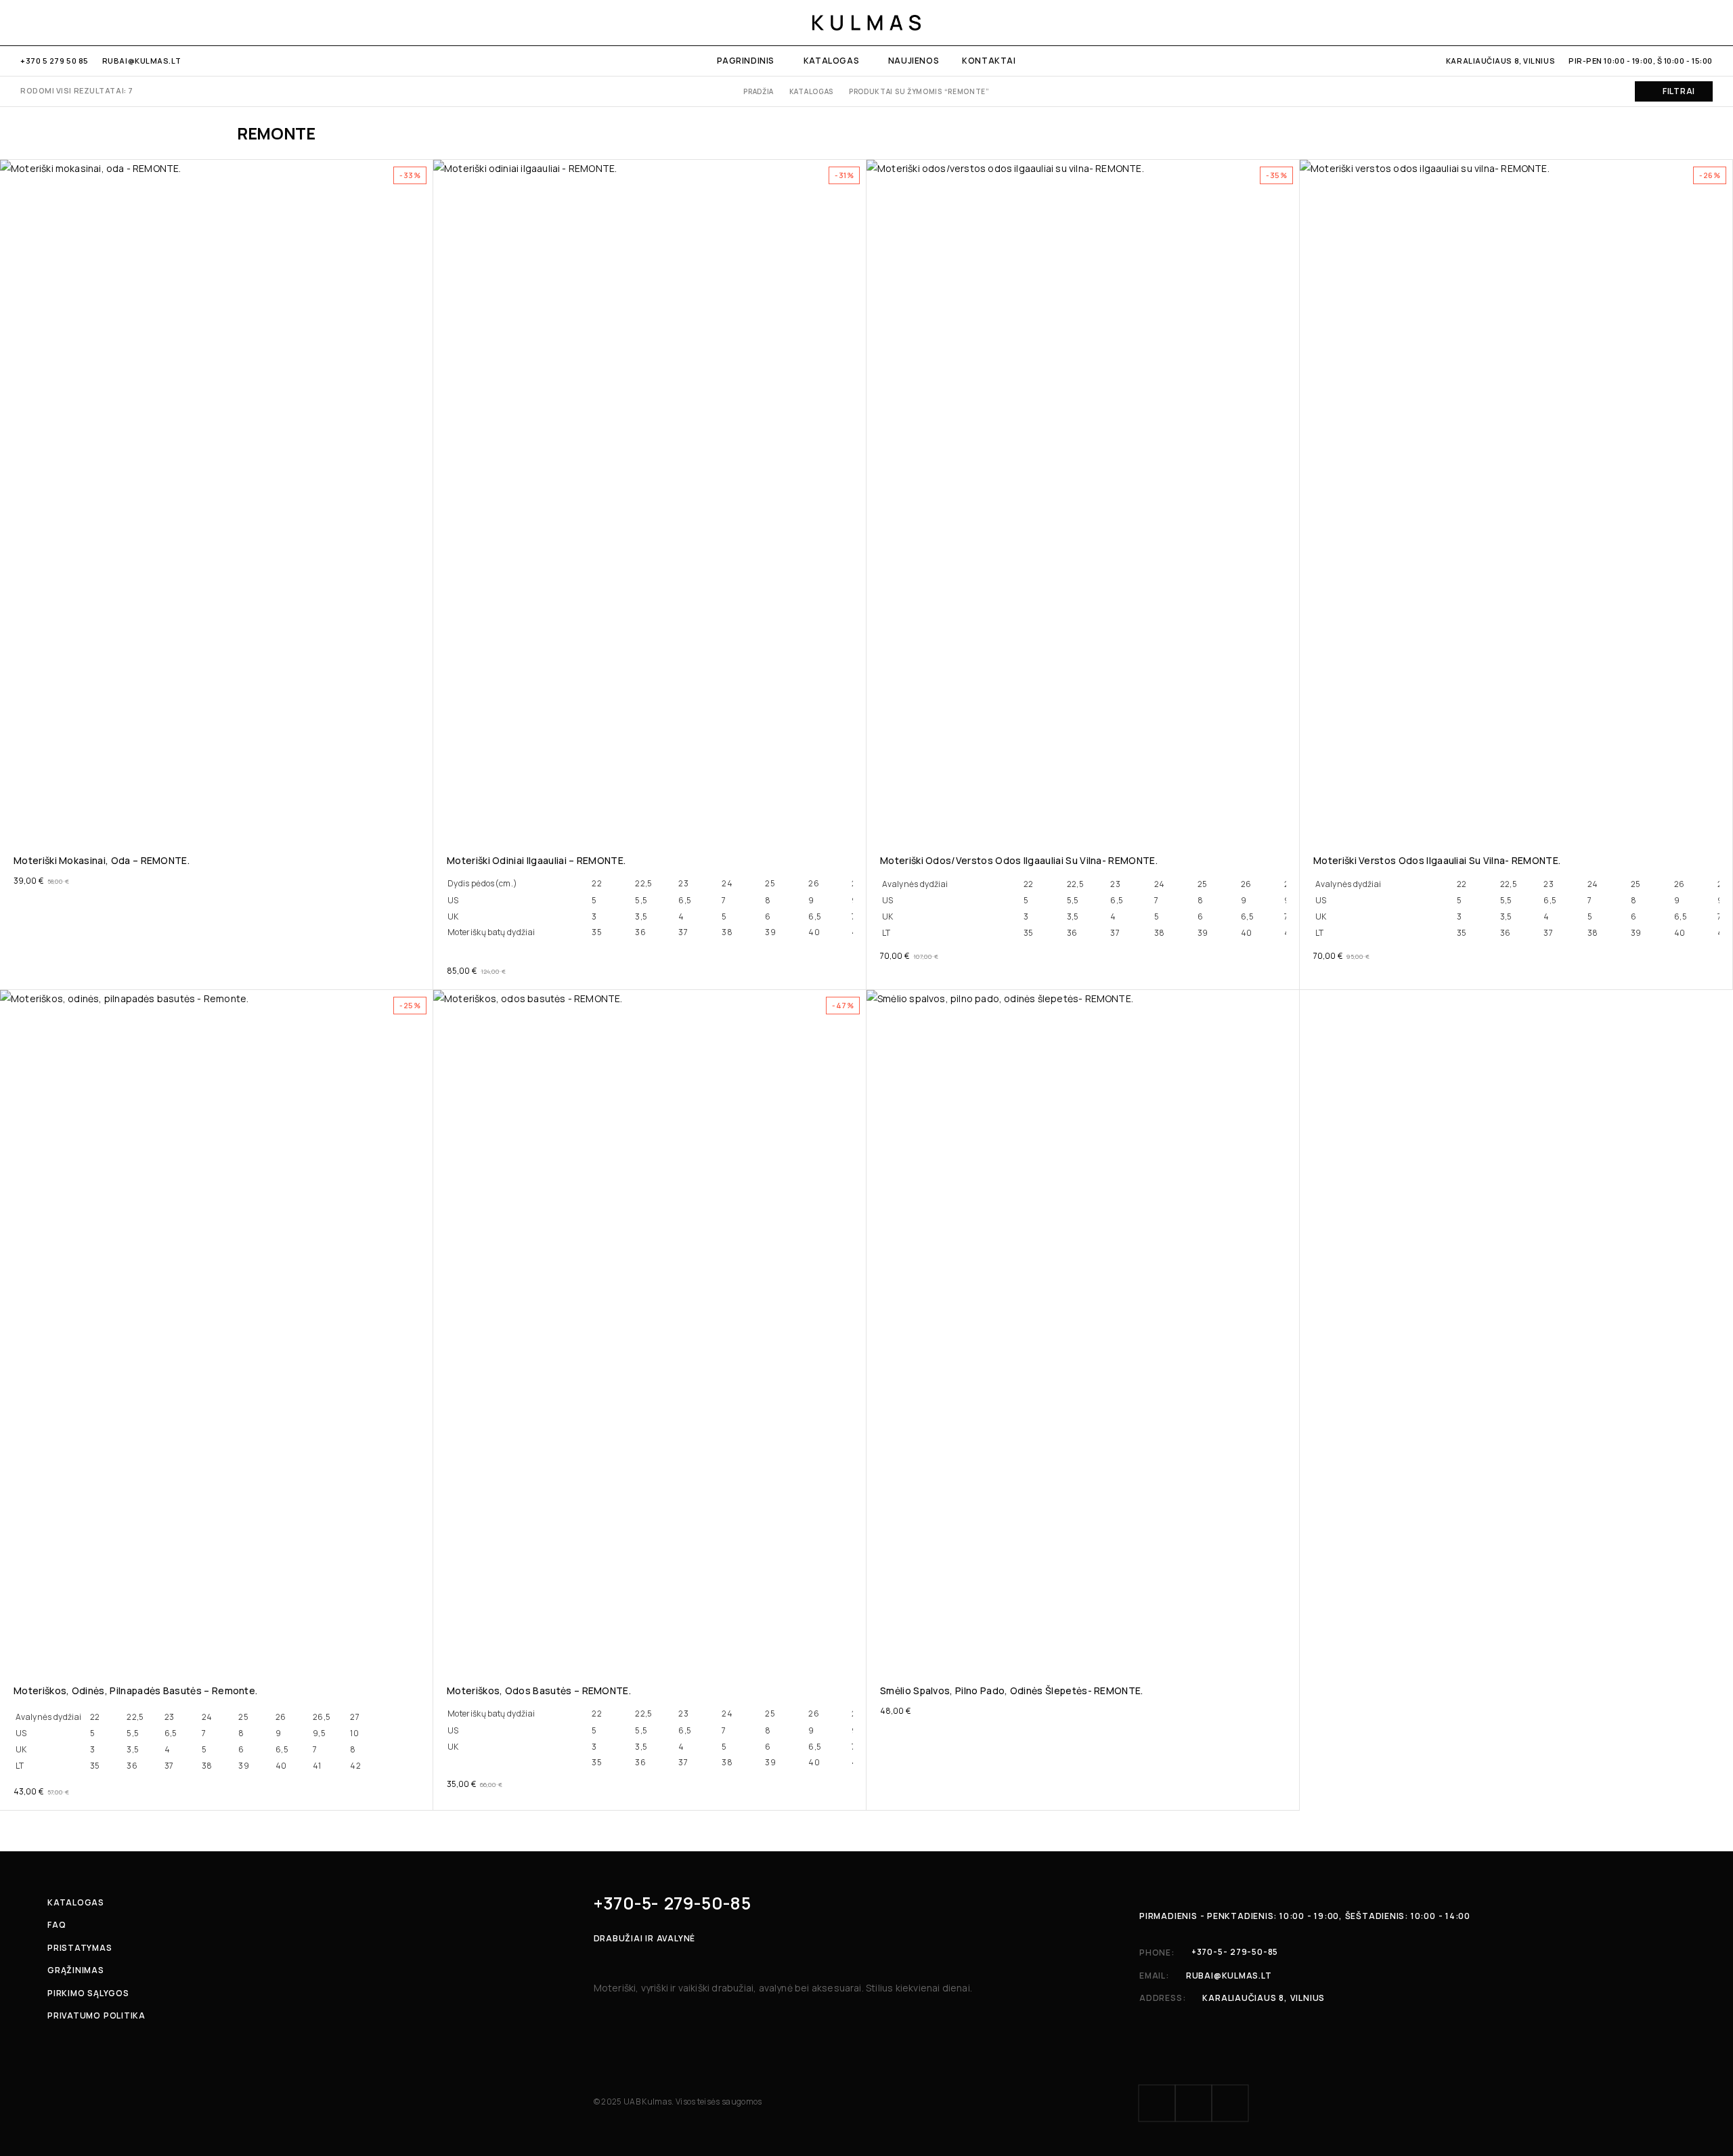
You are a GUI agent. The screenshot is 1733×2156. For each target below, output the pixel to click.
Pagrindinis (746, 61)
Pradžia (759, 91)
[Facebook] (25, 22)
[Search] (1661, 22)
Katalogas (831, 61)
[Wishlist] (1685, 22)
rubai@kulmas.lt (141, 61)
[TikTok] (69, 22)
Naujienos (914, 61)
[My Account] (1638, 22)
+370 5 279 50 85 (54, 61)
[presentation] (650, 916)
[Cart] (1708, 22)
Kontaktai (989, 61)
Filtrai (1679, 91)
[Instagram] (47, 22)
